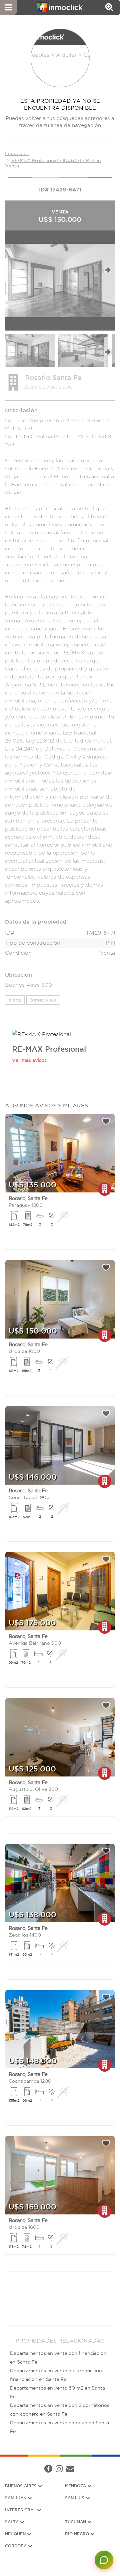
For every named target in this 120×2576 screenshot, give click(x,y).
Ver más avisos (29, 1060)
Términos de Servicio (67, 2471)
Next (107, 270)
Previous (12, 270)
